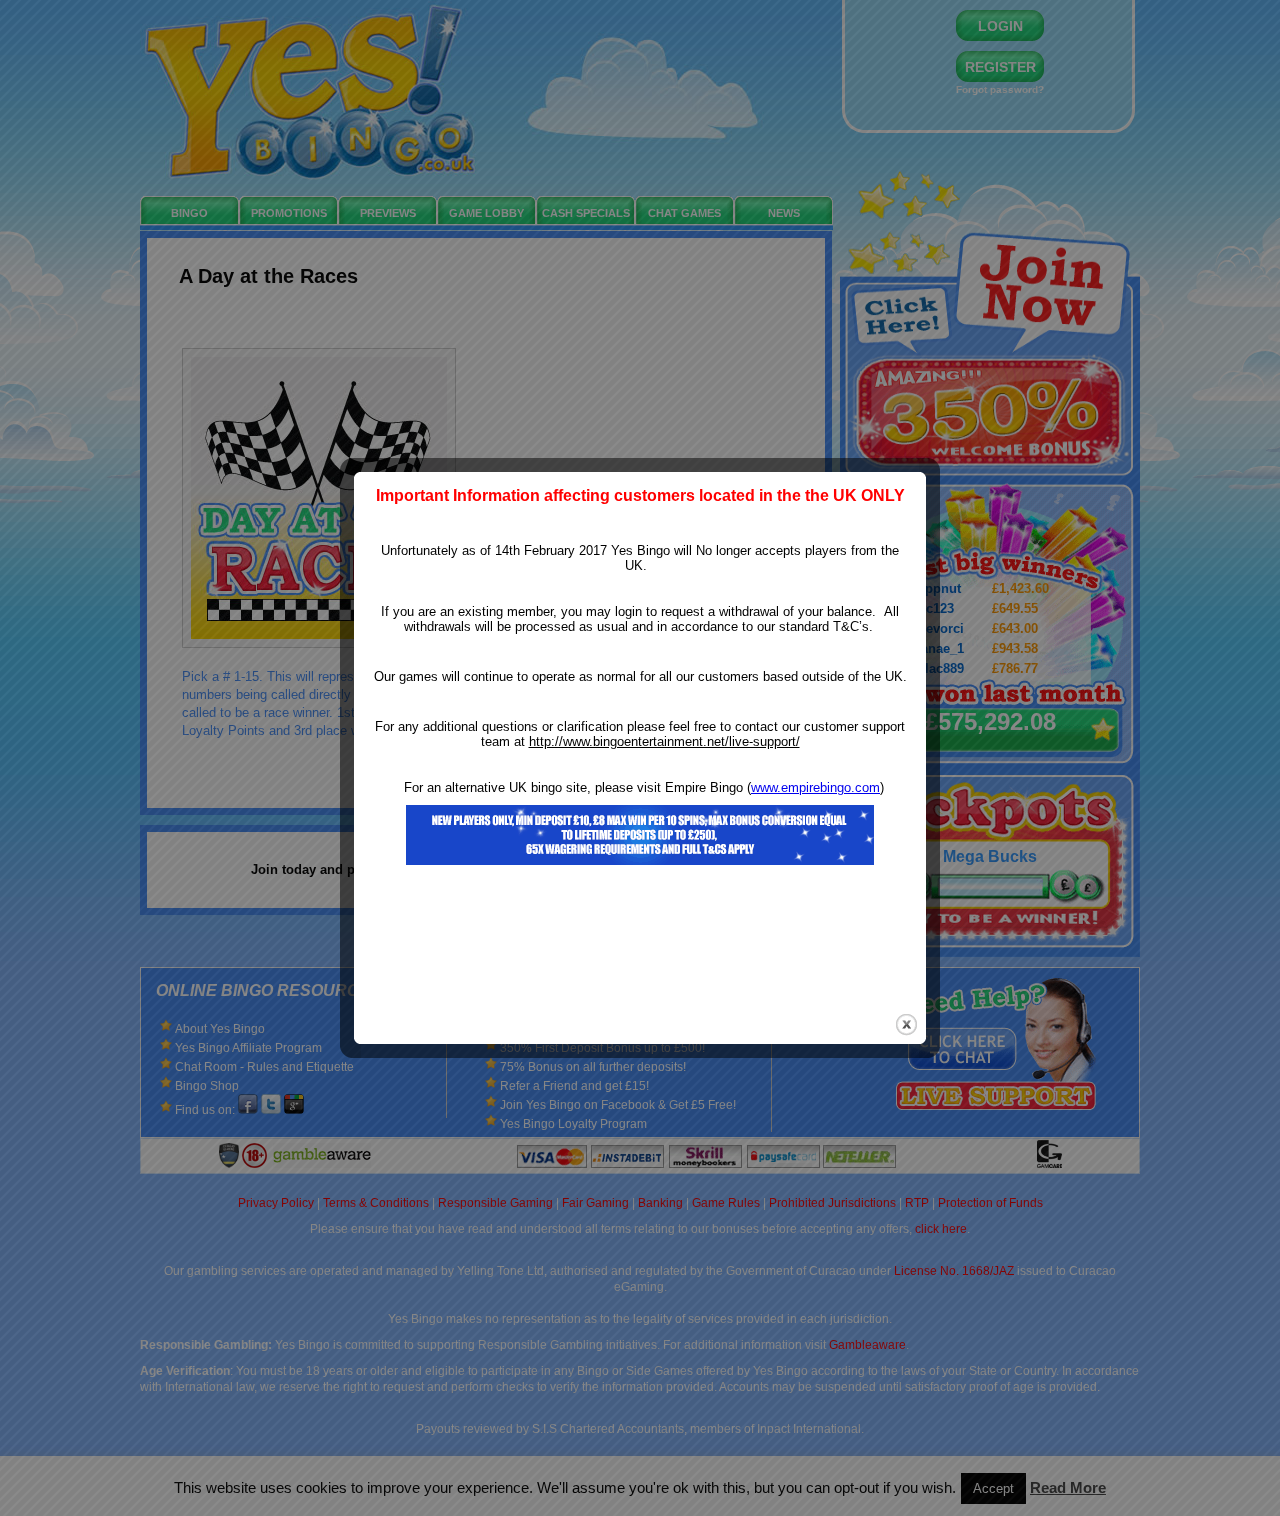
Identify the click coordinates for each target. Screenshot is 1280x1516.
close (906, 1024)
